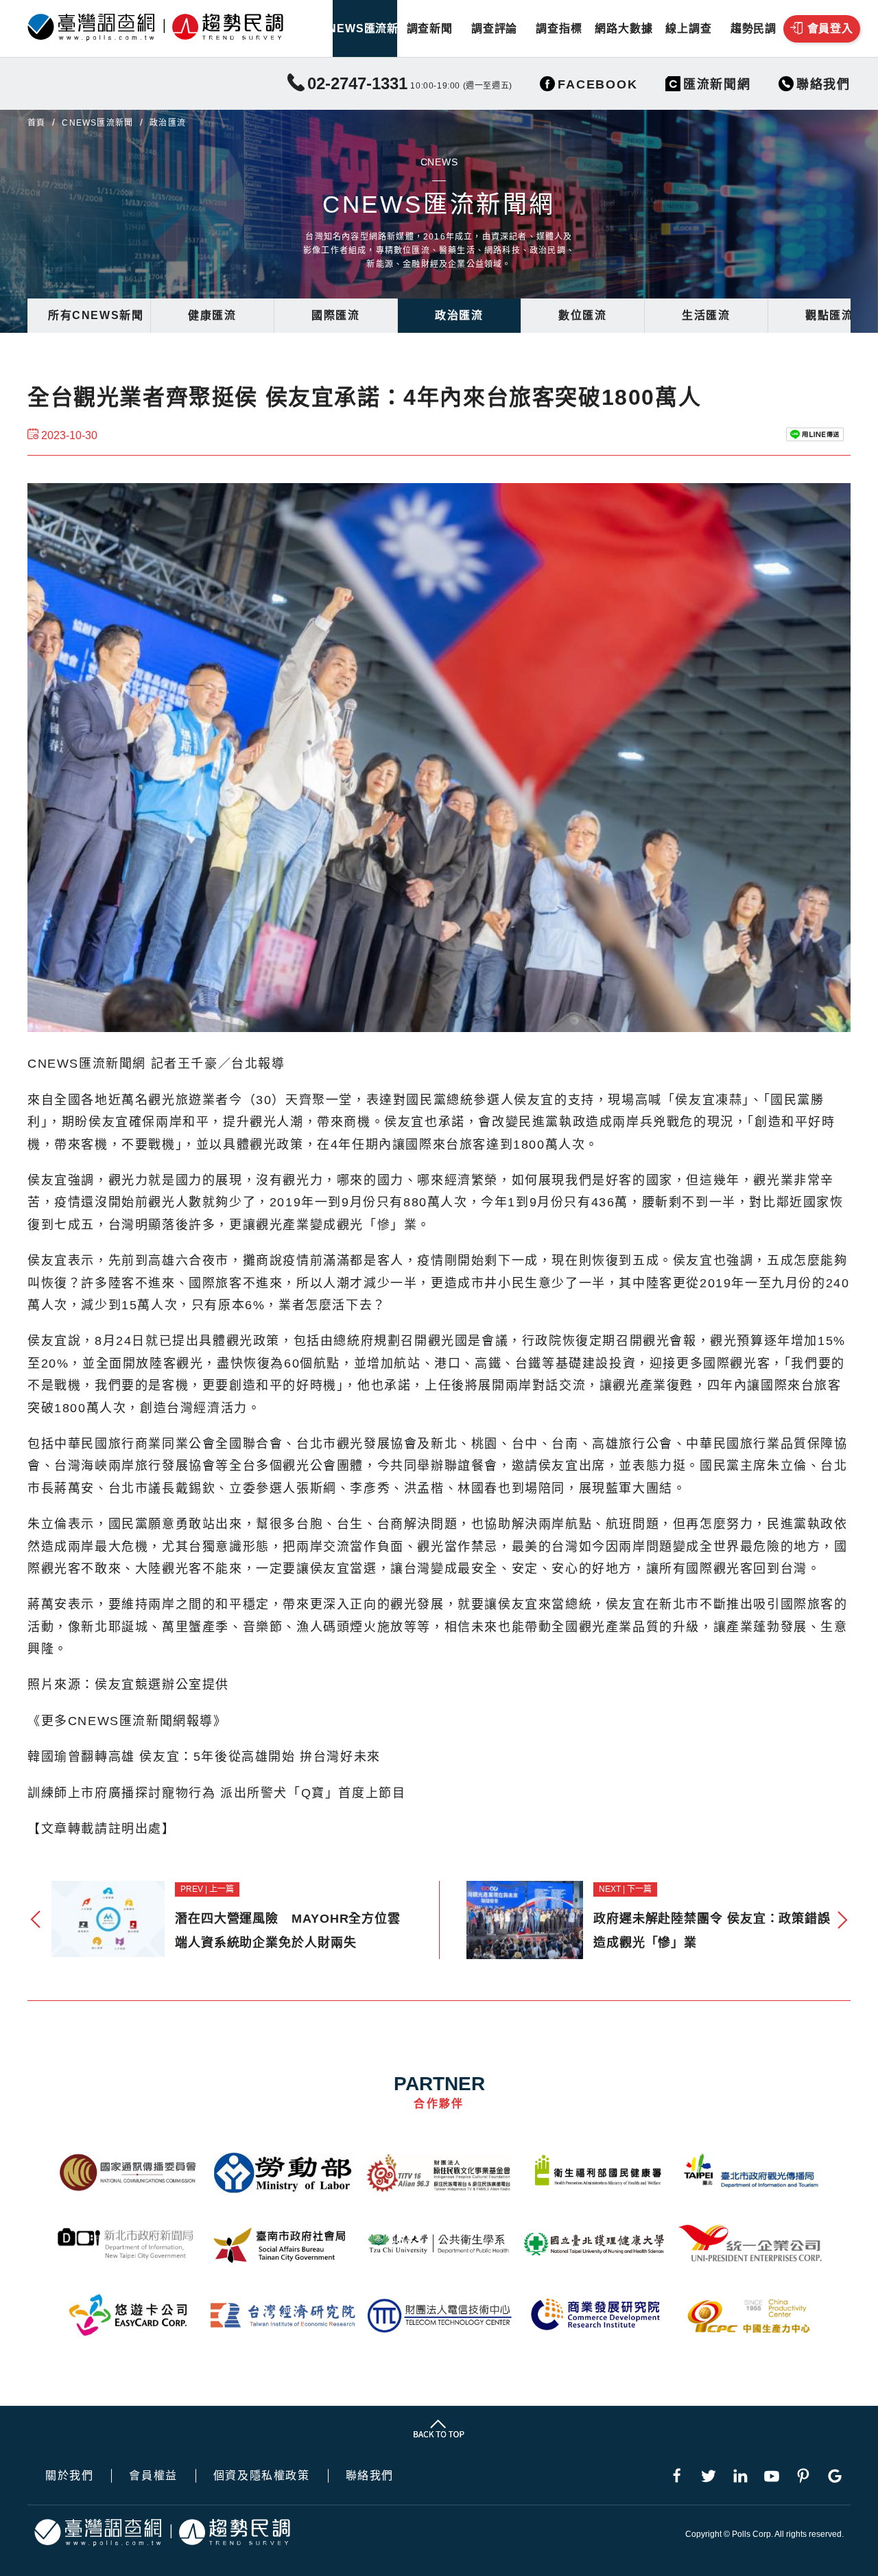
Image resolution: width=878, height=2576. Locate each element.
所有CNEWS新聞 (96, 315)
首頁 (36, 123)
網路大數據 (624, 28)
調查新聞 (430, 28)
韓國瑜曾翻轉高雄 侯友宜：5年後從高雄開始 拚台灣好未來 (204, 1757)
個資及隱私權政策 (262, 2476)
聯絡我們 (370, 2476)
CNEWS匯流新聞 (365, 28)
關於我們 (69, 2476)
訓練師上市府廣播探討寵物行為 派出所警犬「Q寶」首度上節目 (216, 1793)
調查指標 (559, 28)
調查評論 (494, 28)
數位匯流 (582, 315)
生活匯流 (706, 315)
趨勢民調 (754, 28)
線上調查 (688, 28)
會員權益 (153, 2476)
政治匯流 (459, 315)
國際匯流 (335, 315)
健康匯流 (212, 315)
